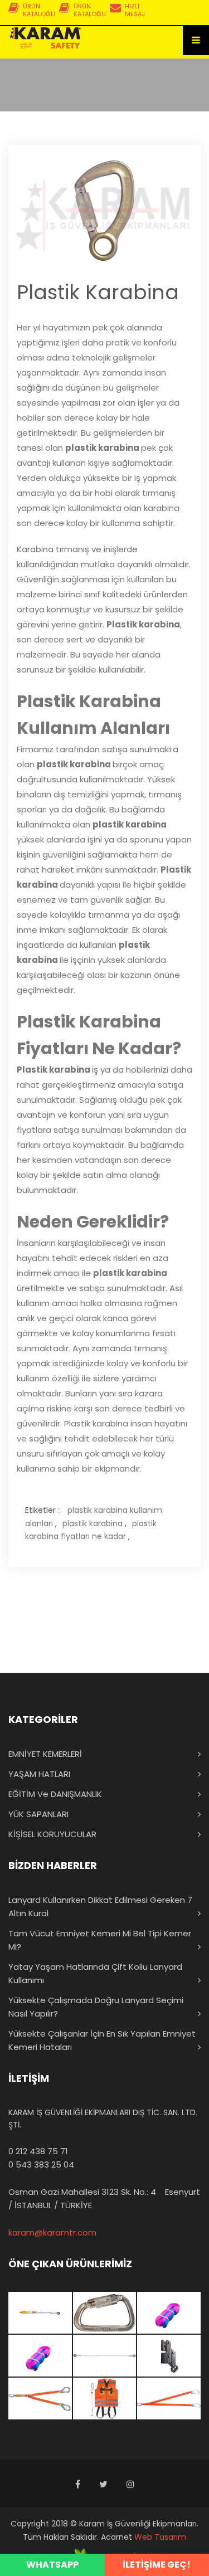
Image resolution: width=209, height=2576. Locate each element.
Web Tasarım (160, 2537)
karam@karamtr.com (52, 2232)
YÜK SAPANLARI (38, 1814)
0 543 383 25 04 (41, 2164)
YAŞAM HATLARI (39, 1774)
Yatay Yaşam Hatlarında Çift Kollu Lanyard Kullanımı (95, 1973)
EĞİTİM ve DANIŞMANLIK (55, 1794)
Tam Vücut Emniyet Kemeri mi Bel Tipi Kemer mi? (100, 1940)
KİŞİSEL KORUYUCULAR (52, 1834)
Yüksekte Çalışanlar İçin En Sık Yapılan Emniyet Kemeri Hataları (102, 2040)
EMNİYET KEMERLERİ (45, 1754)
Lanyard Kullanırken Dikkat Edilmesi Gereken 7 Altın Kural (100, 1907)
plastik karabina (93, 1523)
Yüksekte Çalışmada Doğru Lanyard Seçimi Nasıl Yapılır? (96, 2007)
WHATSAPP (52, 2565)
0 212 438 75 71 (38, 2151)
